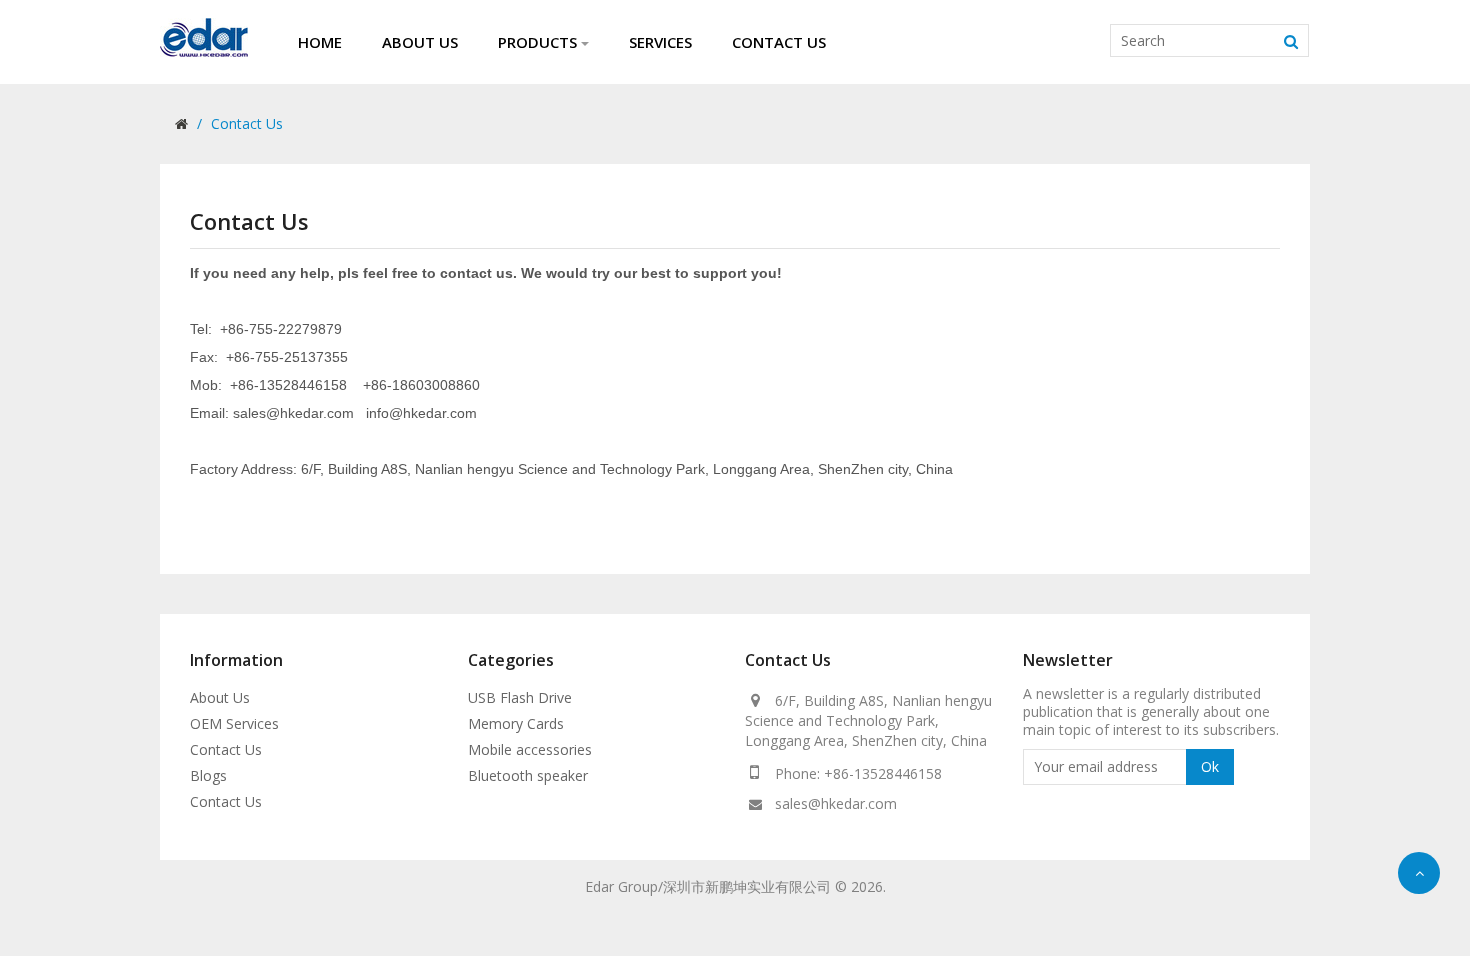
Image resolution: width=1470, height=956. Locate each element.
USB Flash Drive (520, 697)
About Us (220, 697)
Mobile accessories (530, 749)
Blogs (208, 775)
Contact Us (247, 123)
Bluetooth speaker (528, 775)
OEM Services (234, 723)
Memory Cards (516, 723)
